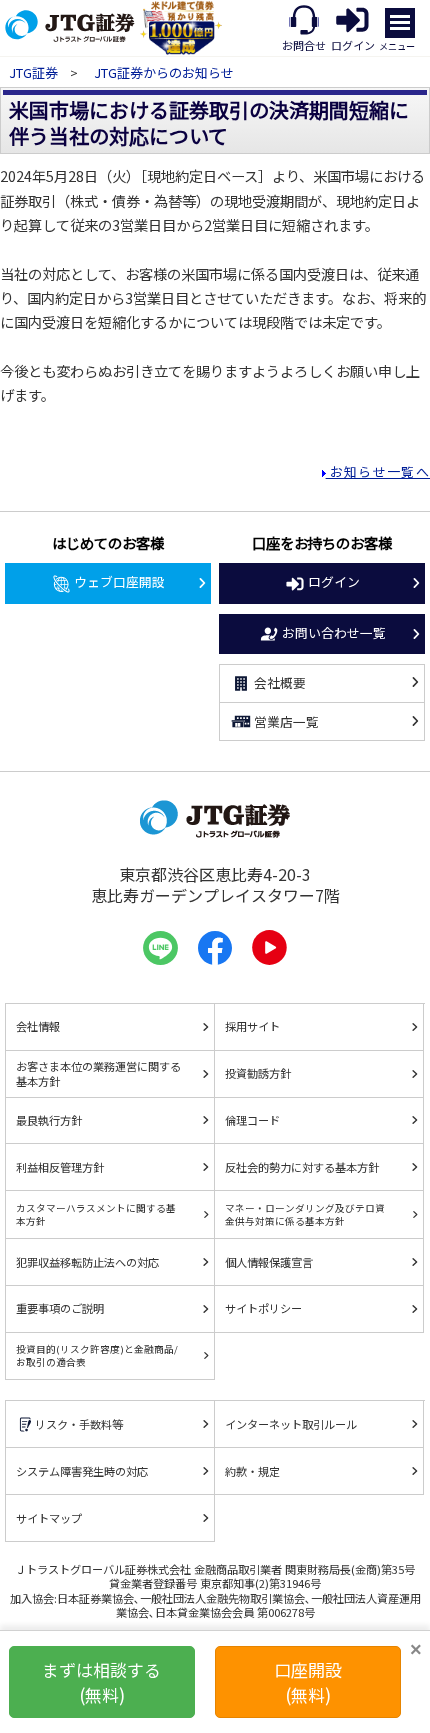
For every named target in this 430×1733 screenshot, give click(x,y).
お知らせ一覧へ (378, 471)
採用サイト (252, 1026)
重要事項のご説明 (60, 1308)
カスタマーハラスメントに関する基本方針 (96, 1214)
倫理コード (252, 1120)
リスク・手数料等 (79, 1424)
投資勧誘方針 (258, 1073)
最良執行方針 (49, 1120)
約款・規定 (252, 1471)
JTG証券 (35, 72)
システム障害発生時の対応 (82, 1471)
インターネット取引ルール (291, 1424)
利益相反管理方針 (60, 1167)
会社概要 (280, 682)
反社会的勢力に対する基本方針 (302, 1167)
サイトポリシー (263, 1308)
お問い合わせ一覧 (334, 632)
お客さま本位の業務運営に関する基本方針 (98, 1073)
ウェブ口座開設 (119, 581)
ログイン (334, 581)
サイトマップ (49, 1518)
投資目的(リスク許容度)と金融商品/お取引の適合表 (97, 1355)
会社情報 (38, 1026)
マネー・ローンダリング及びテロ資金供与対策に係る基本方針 (305, 1214)
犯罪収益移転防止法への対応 (87, 1262)
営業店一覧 (286, 721)
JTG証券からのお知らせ (164, 72)
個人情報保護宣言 (269, 1262)
